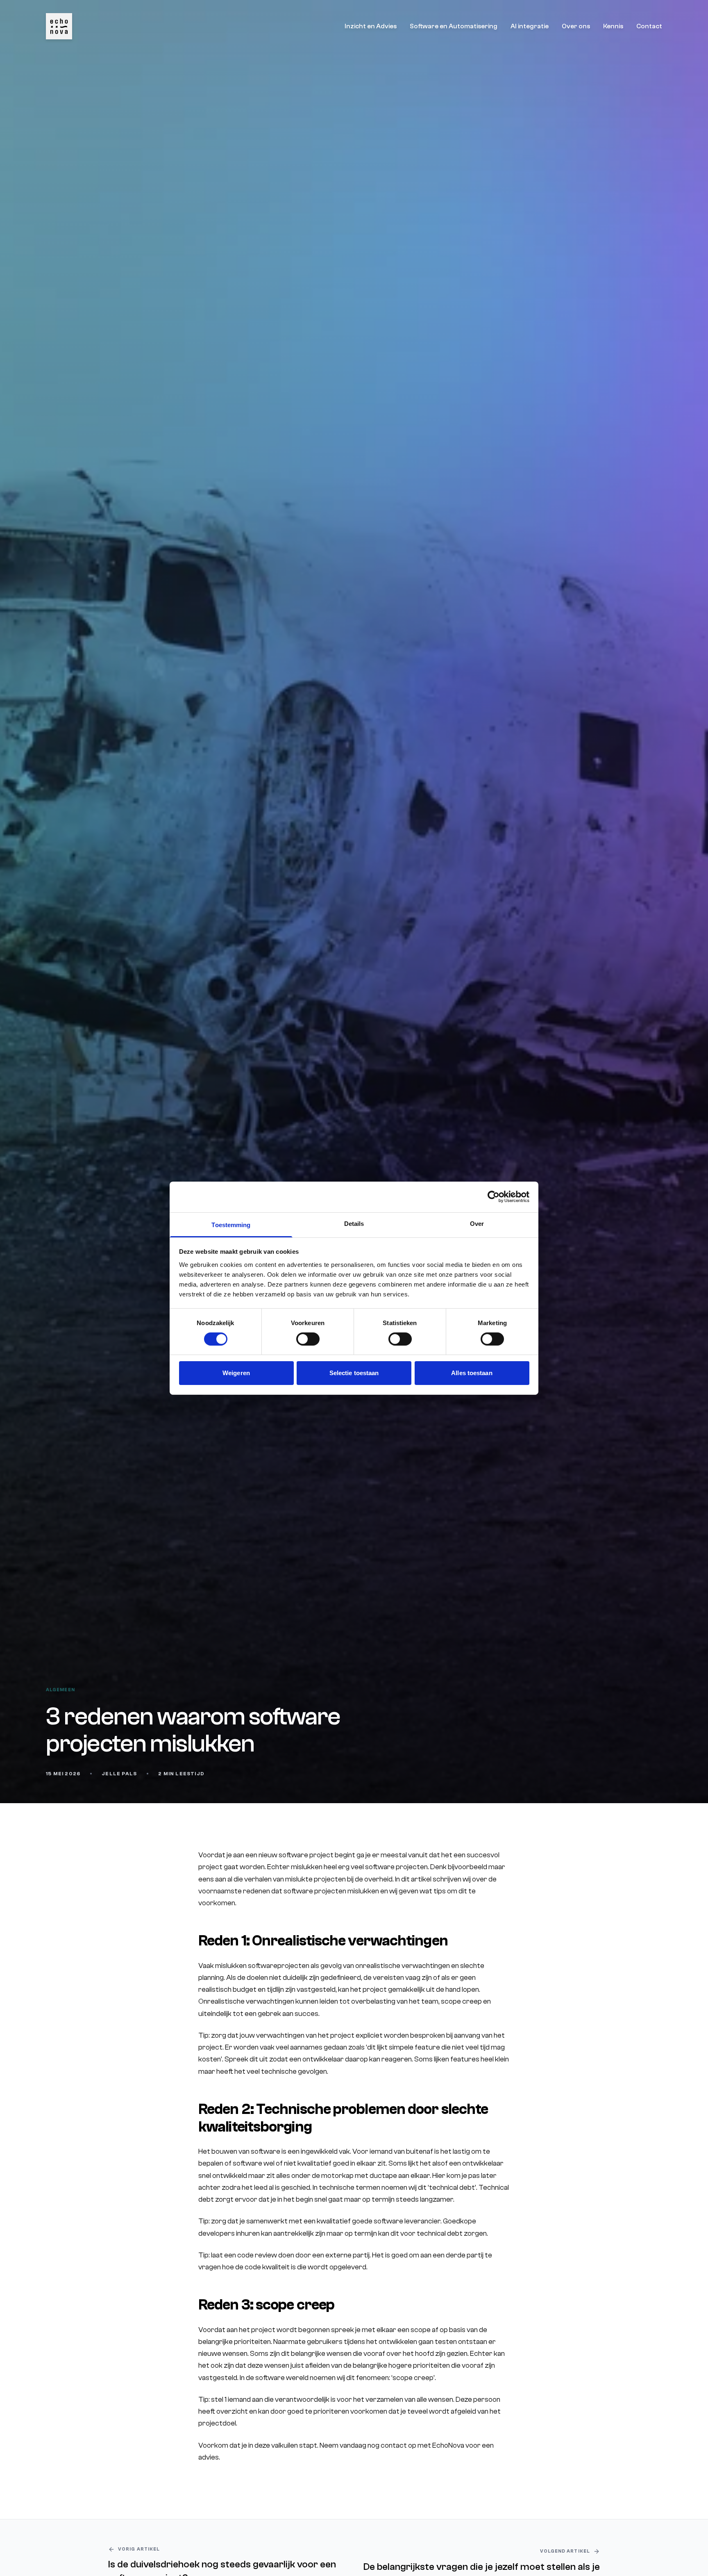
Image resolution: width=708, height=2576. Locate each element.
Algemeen (60, 1690)
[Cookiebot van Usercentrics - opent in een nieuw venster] (494, 1197)
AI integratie (530, 26)
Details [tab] (354, 1223)
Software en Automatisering (454, 26)
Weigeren (236, 1373)
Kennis (613, 26)
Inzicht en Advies (371, 26)
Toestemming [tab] (231, 1224)
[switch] (308, 1339)
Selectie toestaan (354, 1373)
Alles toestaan (472, 1373)
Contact (649, 26)
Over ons (576, 26)
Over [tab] (477, 1223)
